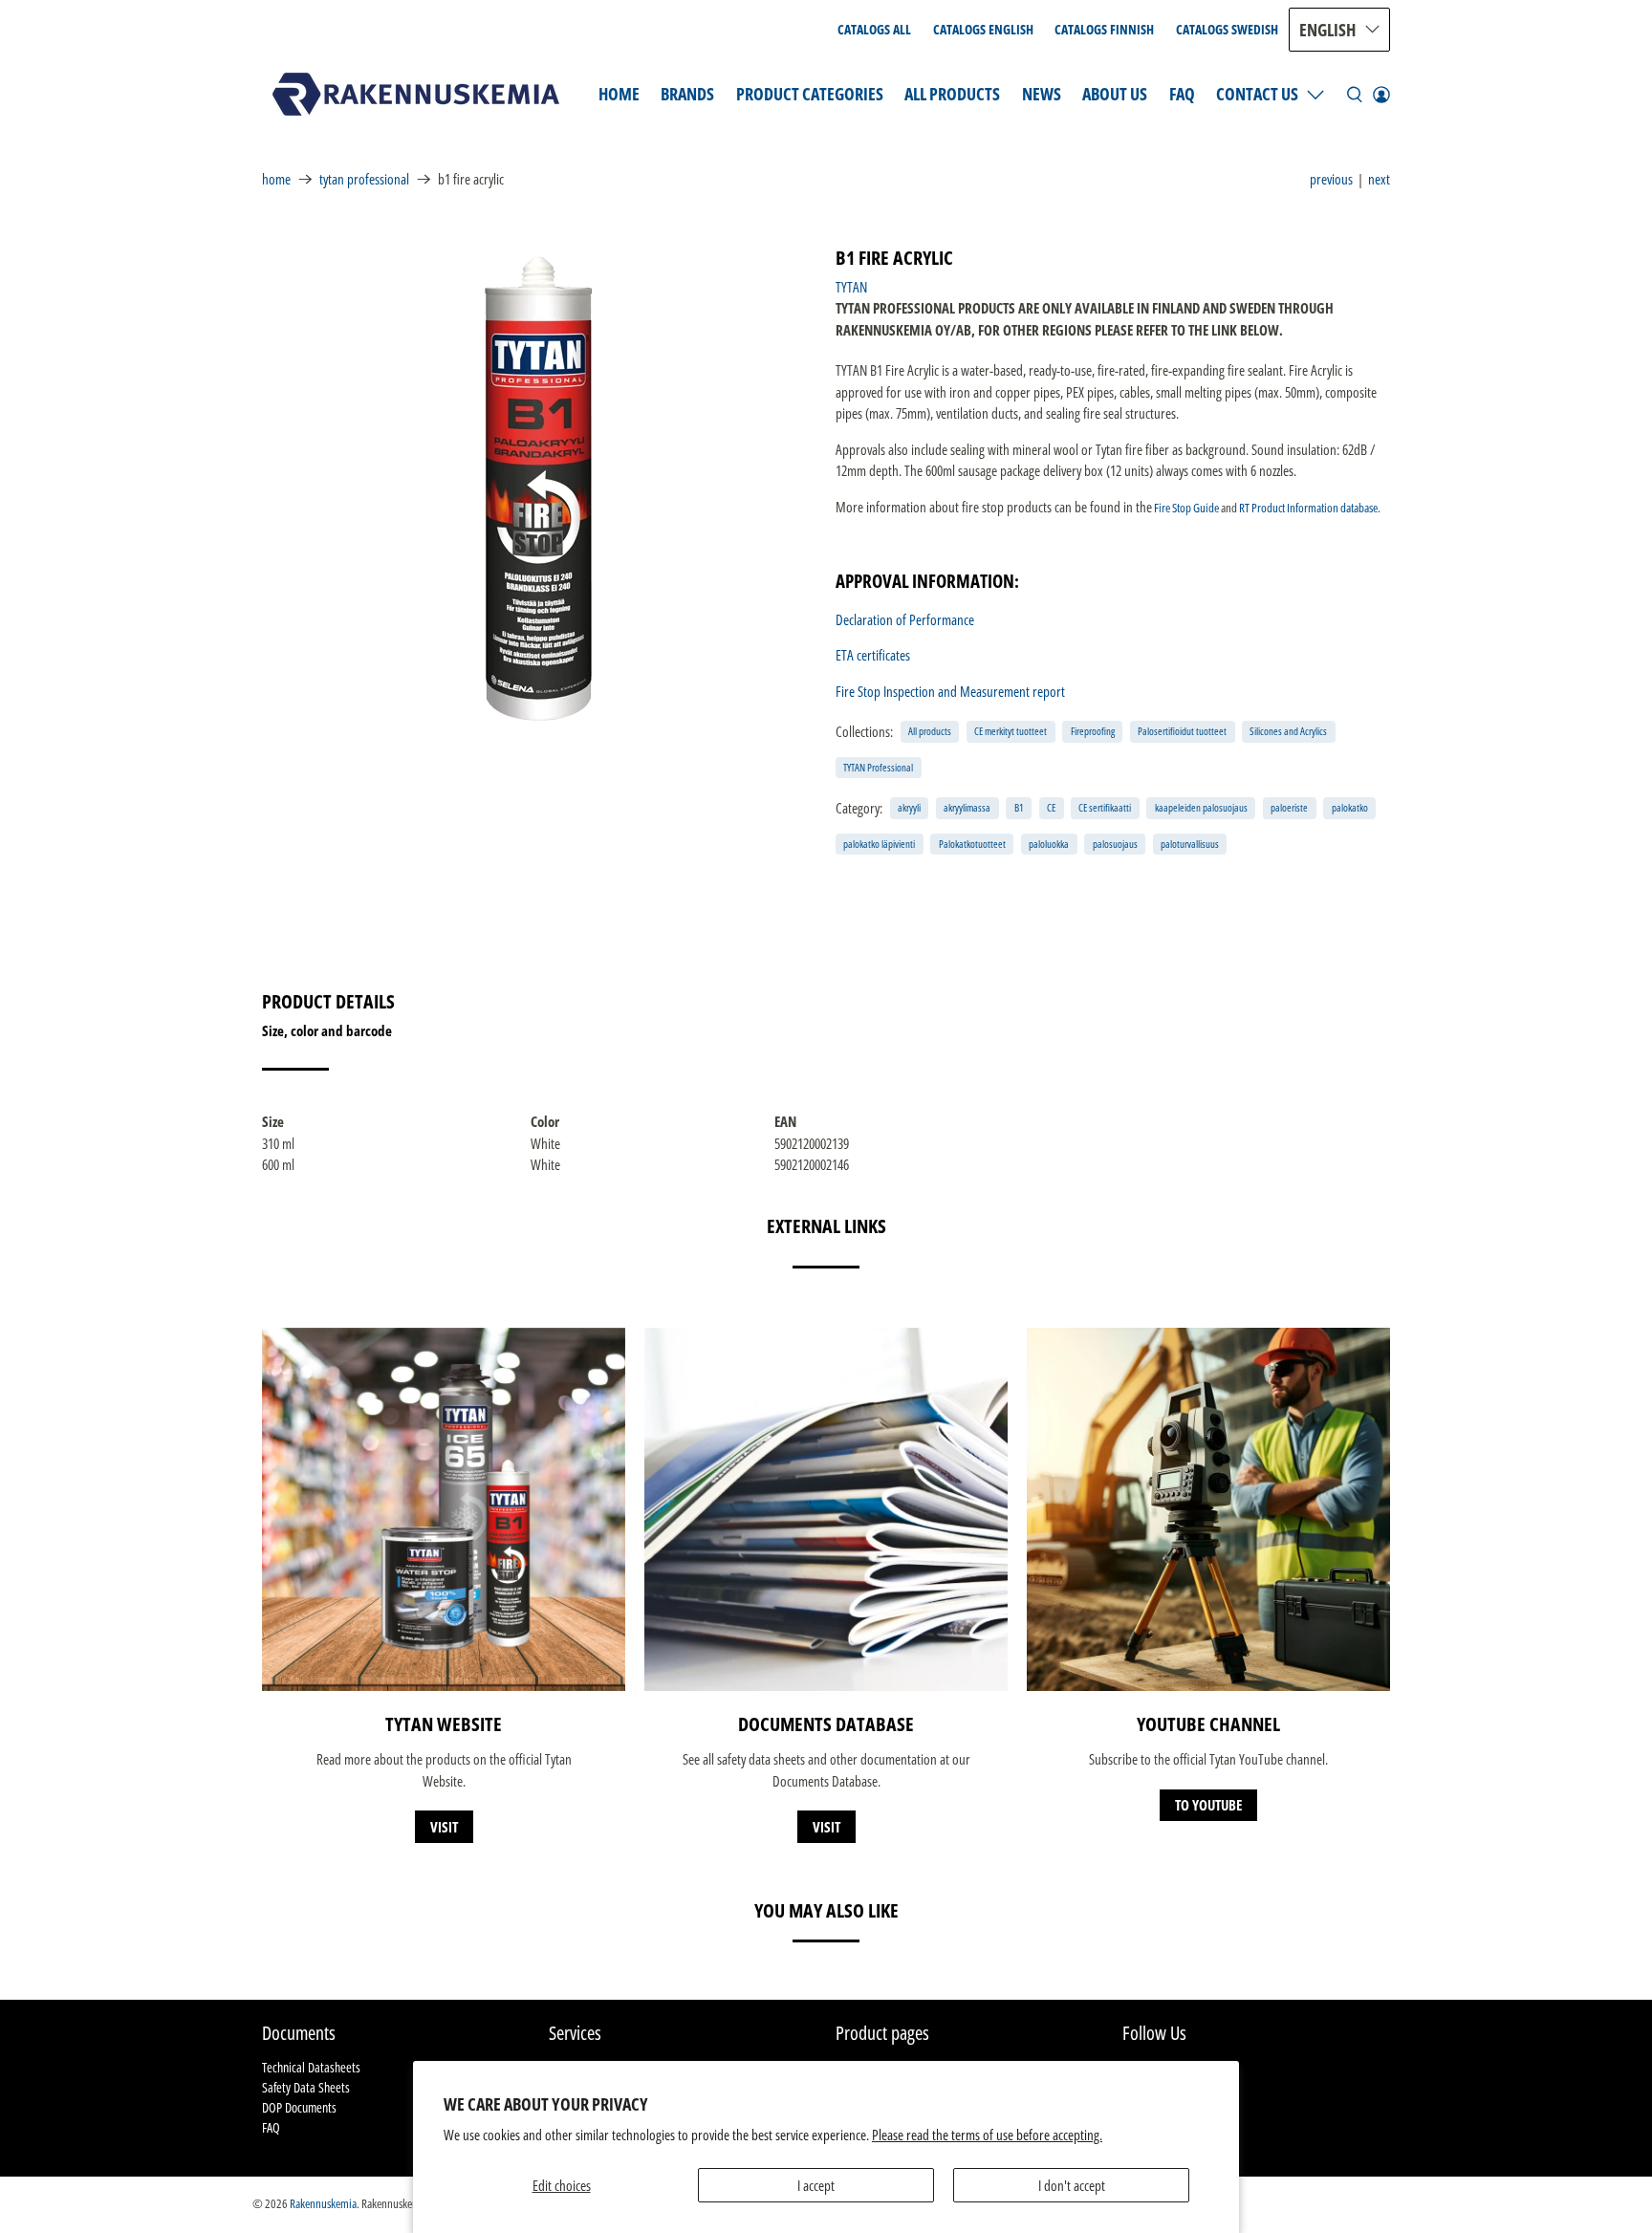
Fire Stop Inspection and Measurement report (950, 691)
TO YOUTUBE (1208, 1805)
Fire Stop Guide (1186, 508)
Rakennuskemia (323, 2204)
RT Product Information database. (1310, 508)
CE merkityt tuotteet (1011, 731)
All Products (952, 94)
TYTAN (851, 287)
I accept (816, 2185)
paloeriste (1289, 807)
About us (1115, 94)
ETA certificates (873, 655)
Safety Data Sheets (306, 2087)
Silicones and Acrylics (1288, 731)
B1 (1019, 807)
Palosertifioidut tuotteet (1182, 731)
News (1042, 94)
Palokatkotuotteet (972, 844)
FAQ (1182, 94)
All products (930, 731)
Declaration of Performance (905, 619)
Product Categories (810, 94)
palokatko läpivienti (879, 844)
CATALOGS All (874, 29)
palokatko (1350, 807)
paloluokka (1049, 844)
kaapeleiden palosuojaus (1201, 807)
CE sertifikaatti (1105, 807)
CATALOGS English (983, 29)
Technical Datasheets (311, 2067)
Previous (1331, 179)
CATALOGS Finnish (1104, 29)
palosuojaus (1115, 844)
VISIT (444, 1827)
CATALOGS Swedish (1227, 29)
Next (1379, 179)
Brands (687, 94)
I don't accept (1072, 2185)
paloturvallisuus (1190, 844)
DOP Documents (299, 2107)
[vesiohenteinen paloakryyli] (539, 487)
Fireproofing (1093, 731)
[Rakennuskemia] (416, 94)
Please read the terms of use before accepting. (987, 2135)
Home (619, 94)
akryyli (909, 807)
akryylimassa (967, 807)
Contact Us (1257, 94)
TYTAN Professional (364, 179)
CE (1051, 807)
